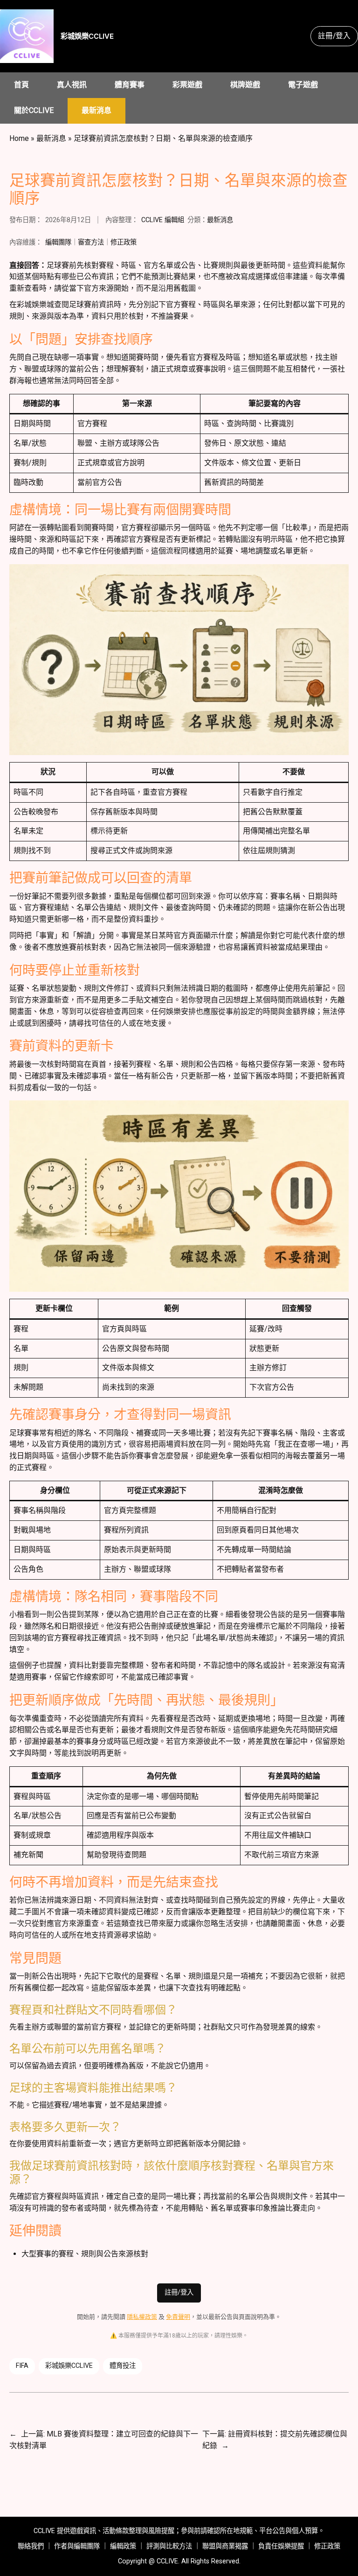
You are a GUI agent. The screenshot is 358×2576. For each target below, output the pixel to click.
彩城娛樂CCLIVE (87, 36)
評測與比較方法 (169, 2546)
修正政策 (124, 242)
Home (19, 138)
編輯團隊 (58, 242)
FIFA (22, 2366)
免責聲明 (178, 2317)
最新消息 (51, 138)
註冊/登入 (334, 36)
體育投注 (123, 2366)
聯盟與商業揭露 (225, 2546)
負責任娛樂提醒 (281, 2546)
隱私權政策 (142, 2317)
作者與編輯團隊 (77, 2546)
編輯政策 (123, 2546)
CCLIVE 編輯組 (163, 220)
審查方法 (91, 242)
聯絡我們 (31, 2546)
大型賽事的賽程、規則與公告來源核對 (85, 2254)
